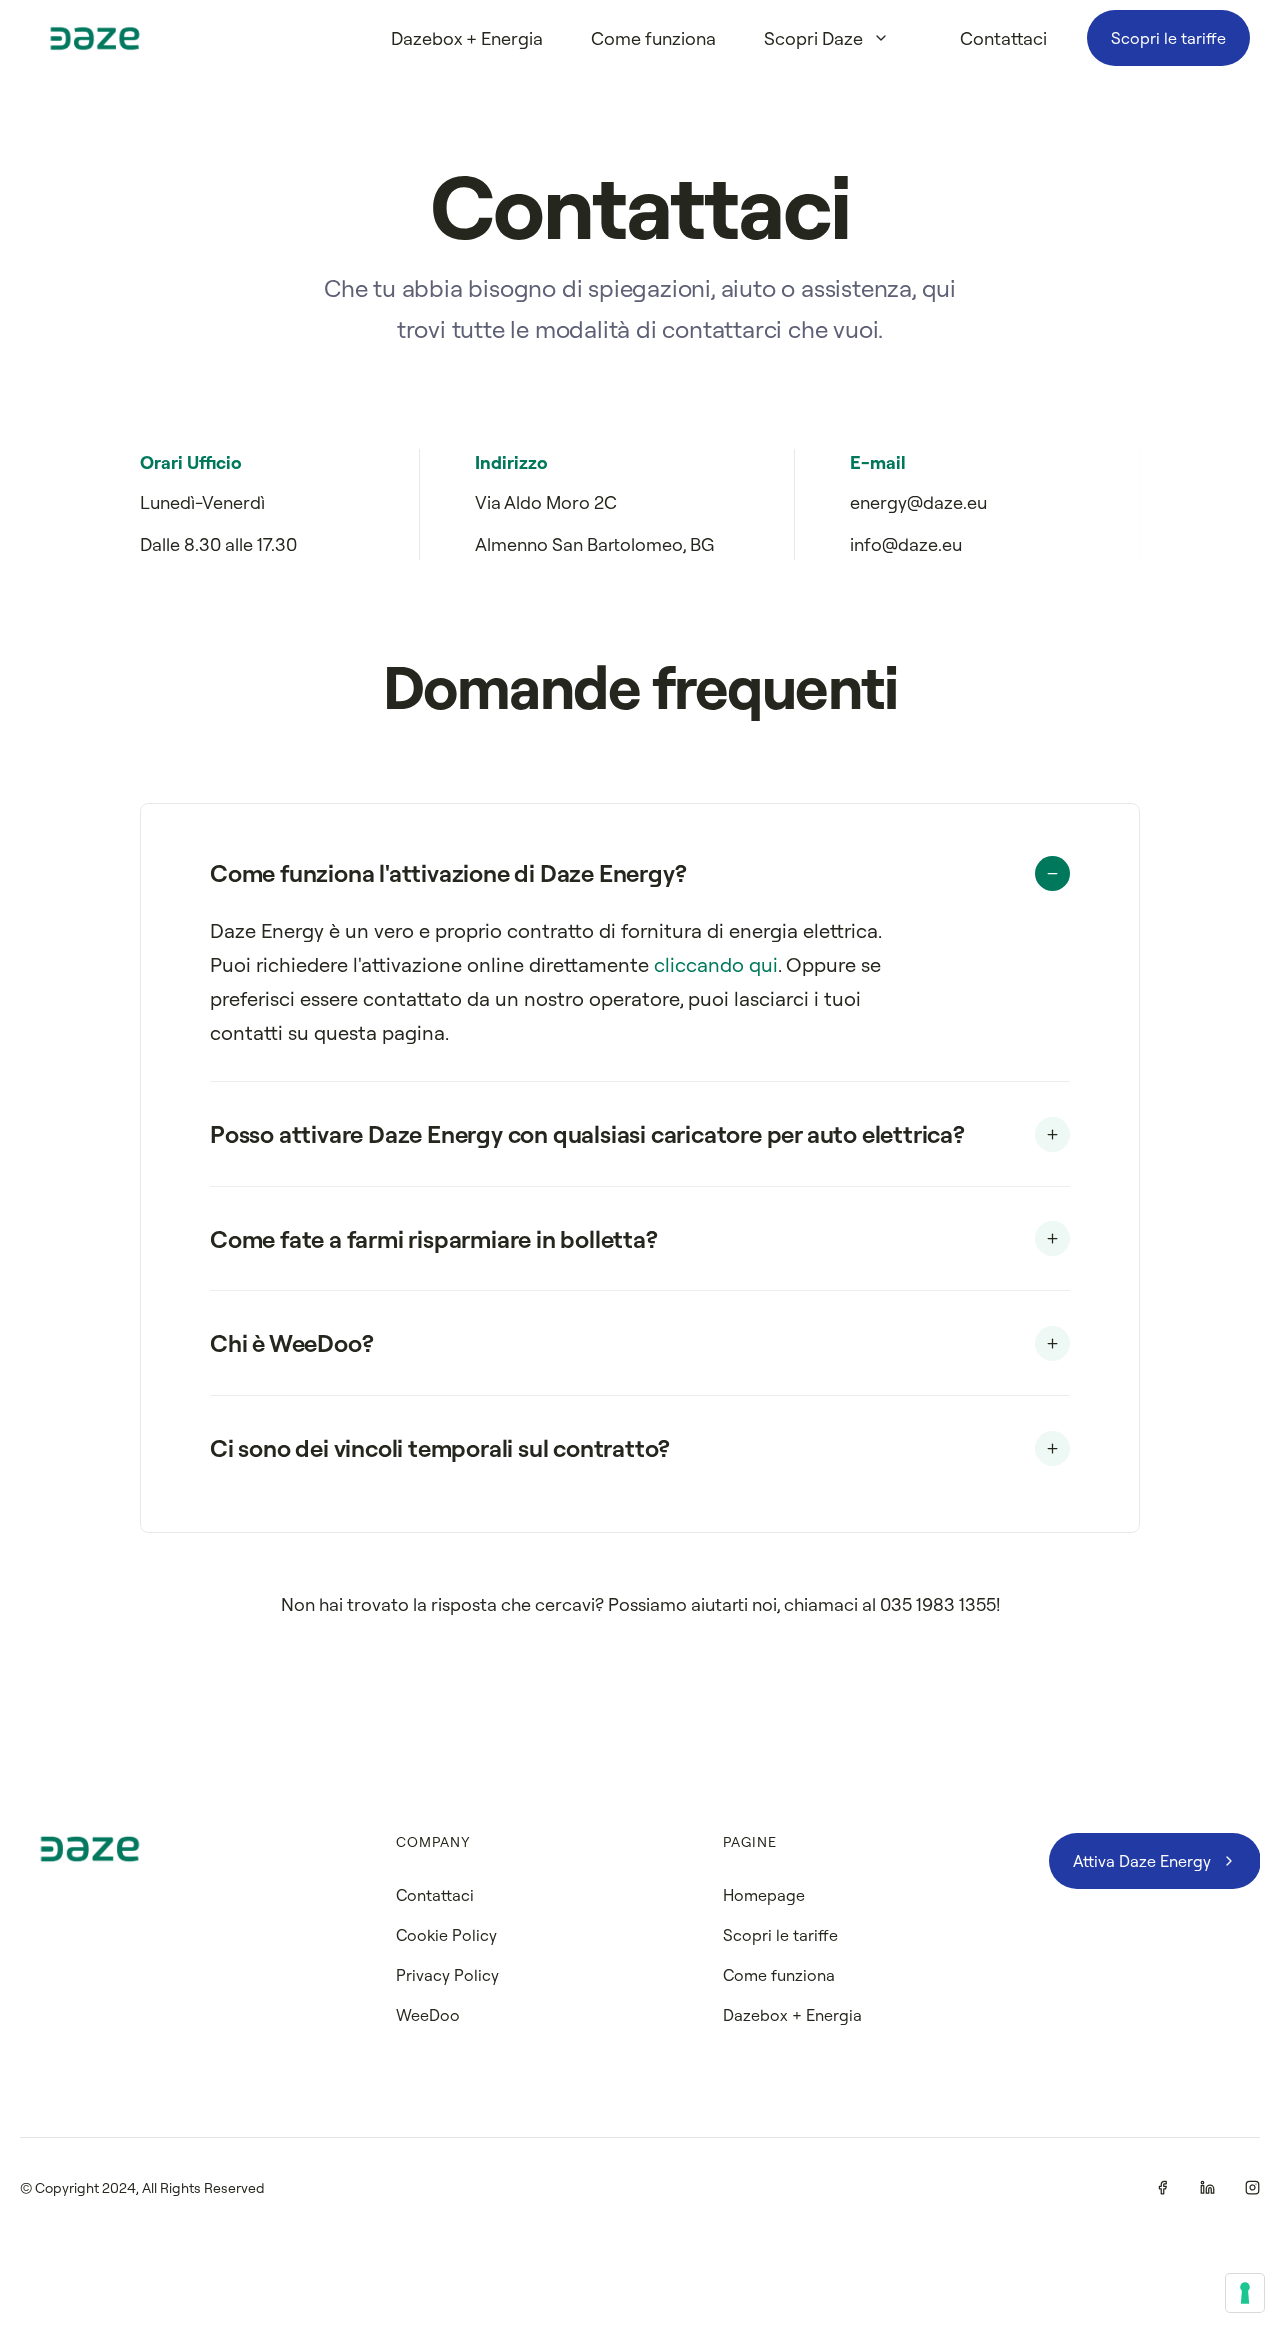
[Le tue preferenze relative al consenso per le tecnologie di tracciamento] (1245, 2293)
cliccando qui (716, 963)
